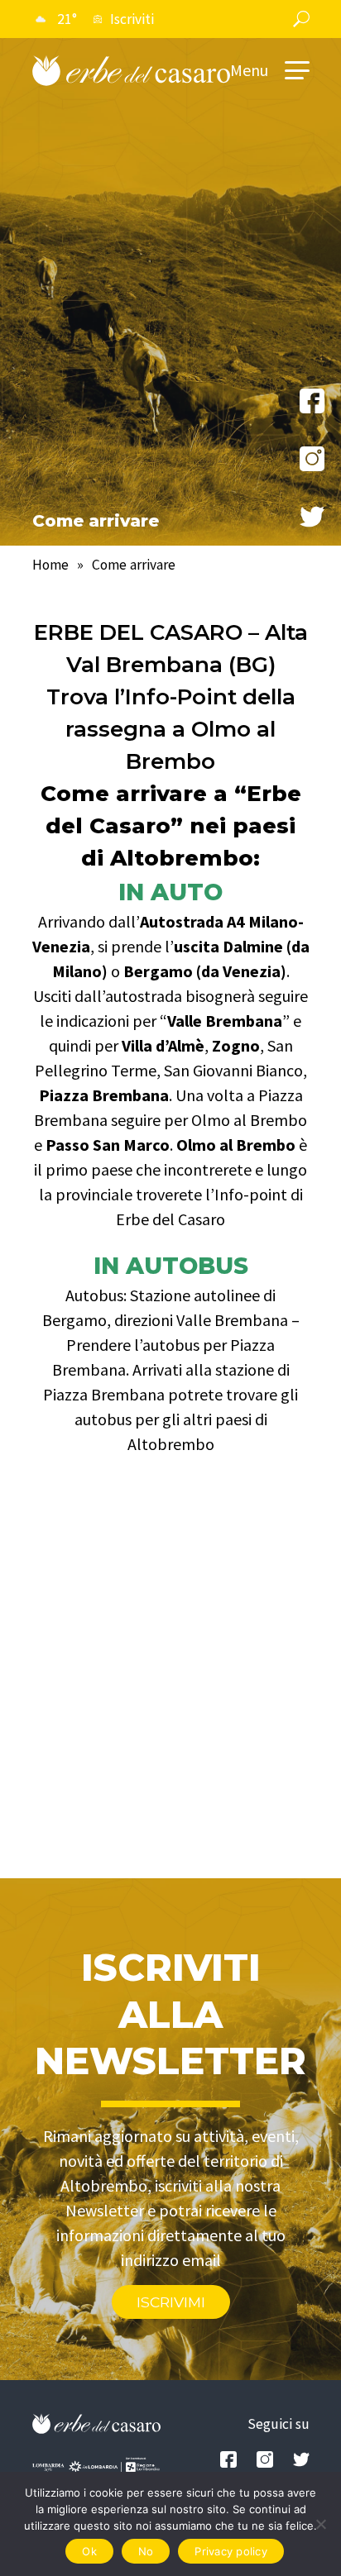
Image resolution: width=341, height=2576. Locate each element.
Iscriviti (132, 19)
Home (50, 565)
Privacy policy (231, 2551)
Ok (89, 2551)
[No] (320, 2524)
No (146, 2551)
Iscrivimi (171, 2302)
